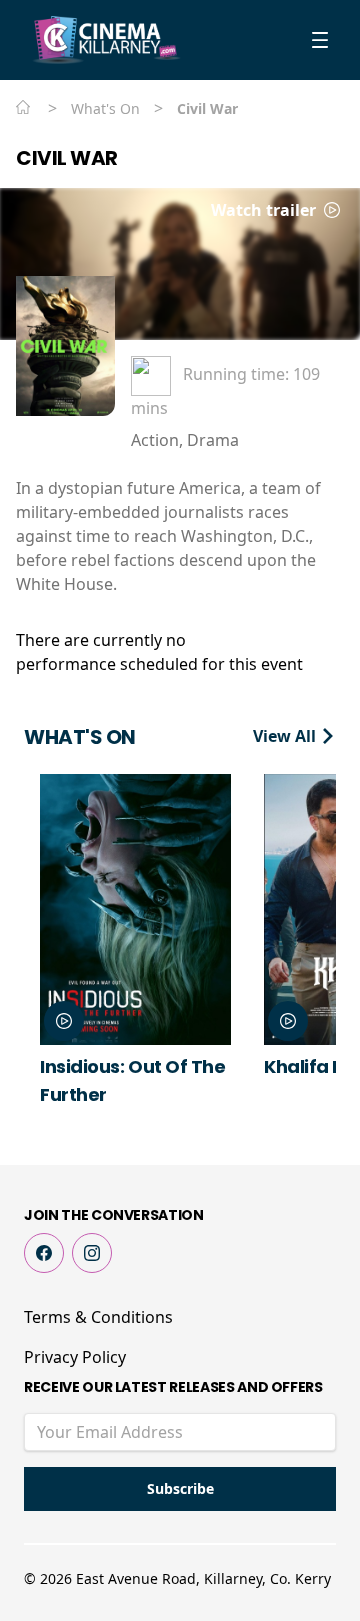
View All (286, 736)
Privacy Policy (75, 1357)
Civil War (67, 158)
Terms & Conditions (98, 1317)
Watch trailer (265, 210)
